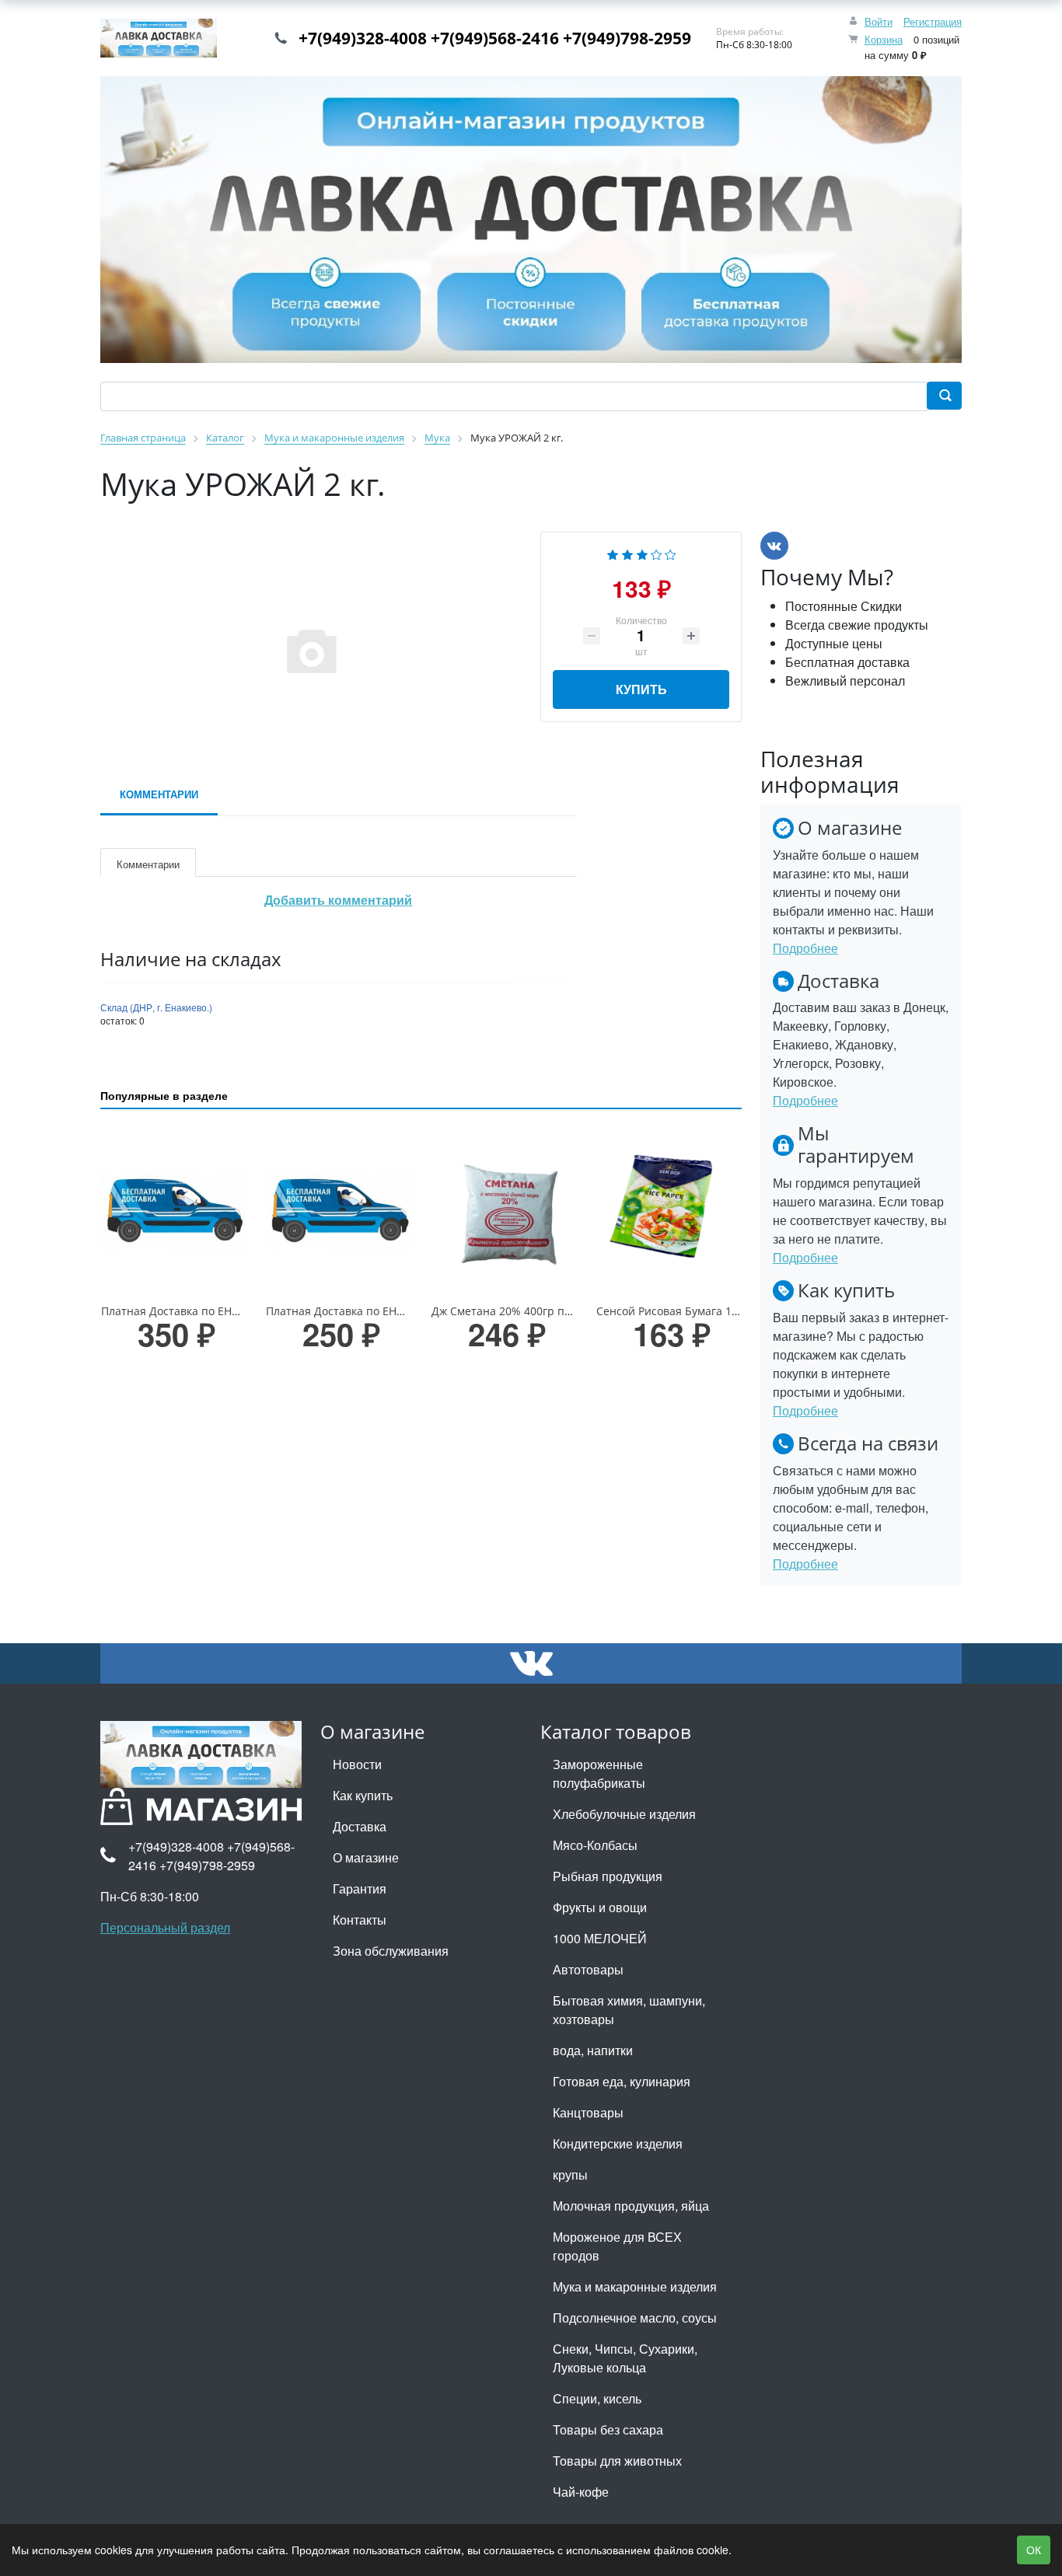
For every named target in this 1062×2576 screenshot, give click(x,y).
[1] (613, 553)
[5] (671, 553)
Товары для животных (617, 2461)
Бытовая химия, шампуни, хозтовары (629, 2010)
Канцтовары (588, 2112)
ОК (1034, 2550)
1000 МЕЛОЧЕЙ (600, 1938)
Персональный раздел (165, 1927)
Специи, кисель (597, 2398)
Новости (357, 1764)
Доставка (360, 1826)
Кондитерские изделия (618, 2143)
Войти (879, 21)
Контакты (360, 1920)
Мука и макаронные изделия (635, 2286)
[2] (627, 553)
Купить (641, 689)
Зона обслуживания (391, 1951)
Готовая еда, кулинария (622, 2081)
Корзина (884, 39)
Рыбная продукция (608, 1876)
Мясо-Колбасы (595, 1845)
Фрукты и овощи (600, 1907)
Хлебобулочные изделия (624, 1814)
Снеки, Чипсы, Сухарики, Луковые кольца (625, 2358)
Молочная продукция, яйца (631, 2206)
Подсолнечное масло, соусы (635, 2318)
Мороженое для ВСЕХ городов (617, 2246)
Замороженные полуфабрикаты (599, 1773)
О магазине (366, 1857)
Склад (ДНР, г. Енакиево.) (156, 1007)
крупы (570, 2175)
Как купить (363, 1795)
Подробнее (805, 948)
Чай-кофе (581, 2492)
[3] (642, 553)
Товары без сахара (608, 2429)
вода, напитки (593, 2050)
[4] (657, 553)
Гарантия (360, 1888)
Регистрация (933, 21)
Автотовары (588, 1969)
